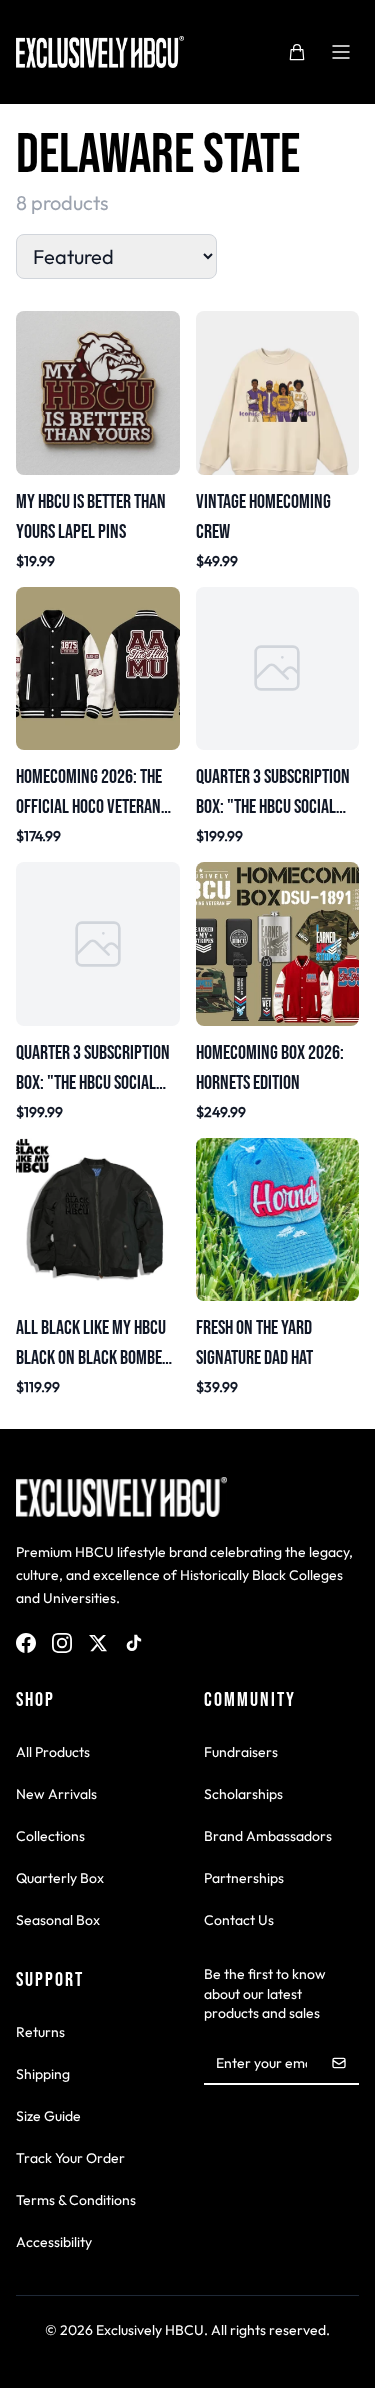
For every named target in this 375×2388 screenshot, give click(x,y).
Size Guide (48, 2116)
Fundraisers (241, 1752)
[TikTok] (134, 1643)
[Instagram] (62, 1643)
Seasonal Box (58, 1920)
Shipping (43, 2074)
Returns (40, 2032)
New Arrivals (56, 1794)
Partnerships (244, 1878)
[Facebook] (26, 1643)
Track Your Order (70, 2158)
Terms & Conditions (76, 2200)
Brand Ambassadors (268, 1836)
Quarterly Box (60, 1878)
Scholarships (243, 1794)
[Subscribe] (339, 2063)
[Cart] (297, 52)
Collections (50, 1836)
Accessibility (54, 2242)
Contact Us (239, 1920)
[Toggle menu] (341, 52)
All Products (53, 1752)
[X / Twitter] (98, 1643)
